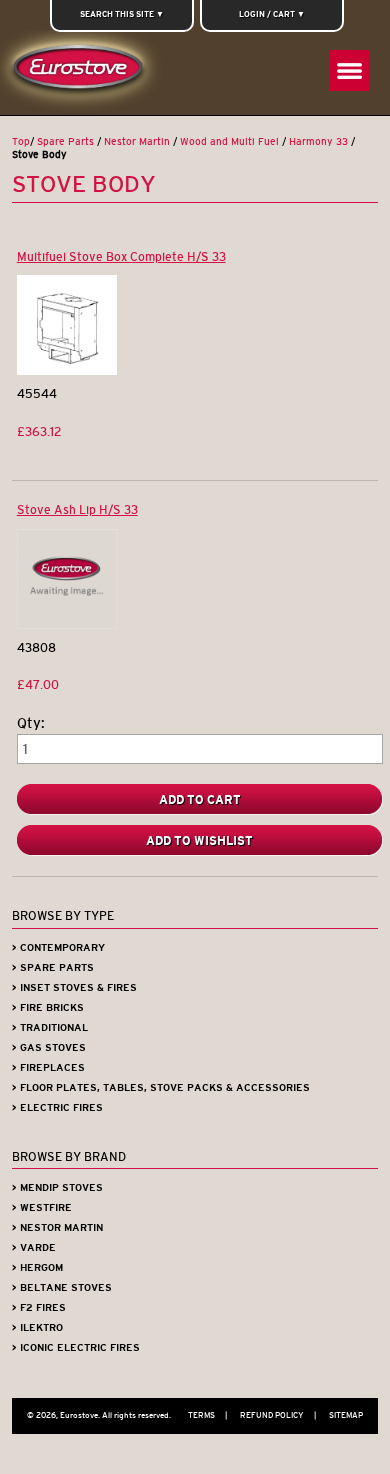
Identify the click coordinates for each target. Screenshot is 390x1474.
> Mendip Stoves (57, 1187)
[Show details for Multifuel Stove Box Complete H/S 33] (67, 370)
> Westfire (42, 1207)
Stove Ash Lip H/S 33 (77, 509)
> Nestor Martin (57, 1227)
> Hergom (37, 1267)
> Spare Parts (53, 967)
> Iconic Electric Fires (76, 1347)
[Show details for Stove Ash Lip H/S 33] (67, 624)
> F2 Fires (39, 1307)
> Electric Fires (57, 1107)
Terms (207, 1415)
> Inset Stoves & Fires (74, 987)
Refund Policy (278, 1415)
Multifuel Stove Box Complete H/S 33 (121, 256)
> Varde (34, 1247)
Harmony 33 (318, 141)
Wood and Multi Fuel (229, 141)
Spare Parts (65, 141)
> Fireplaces (48, 1067)
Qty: (31, 723)
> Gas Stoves (49, 1047)
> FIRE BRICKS (48, 1007)
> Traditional (50, 1027)
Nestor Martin (137, 141)
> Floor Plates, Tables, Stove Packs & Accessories (161, 1087)
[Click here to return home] (82, 72)
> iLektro (37, 1327)
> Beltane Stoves (62, 1287)
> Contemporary (58, 947)
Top (21, 141)
